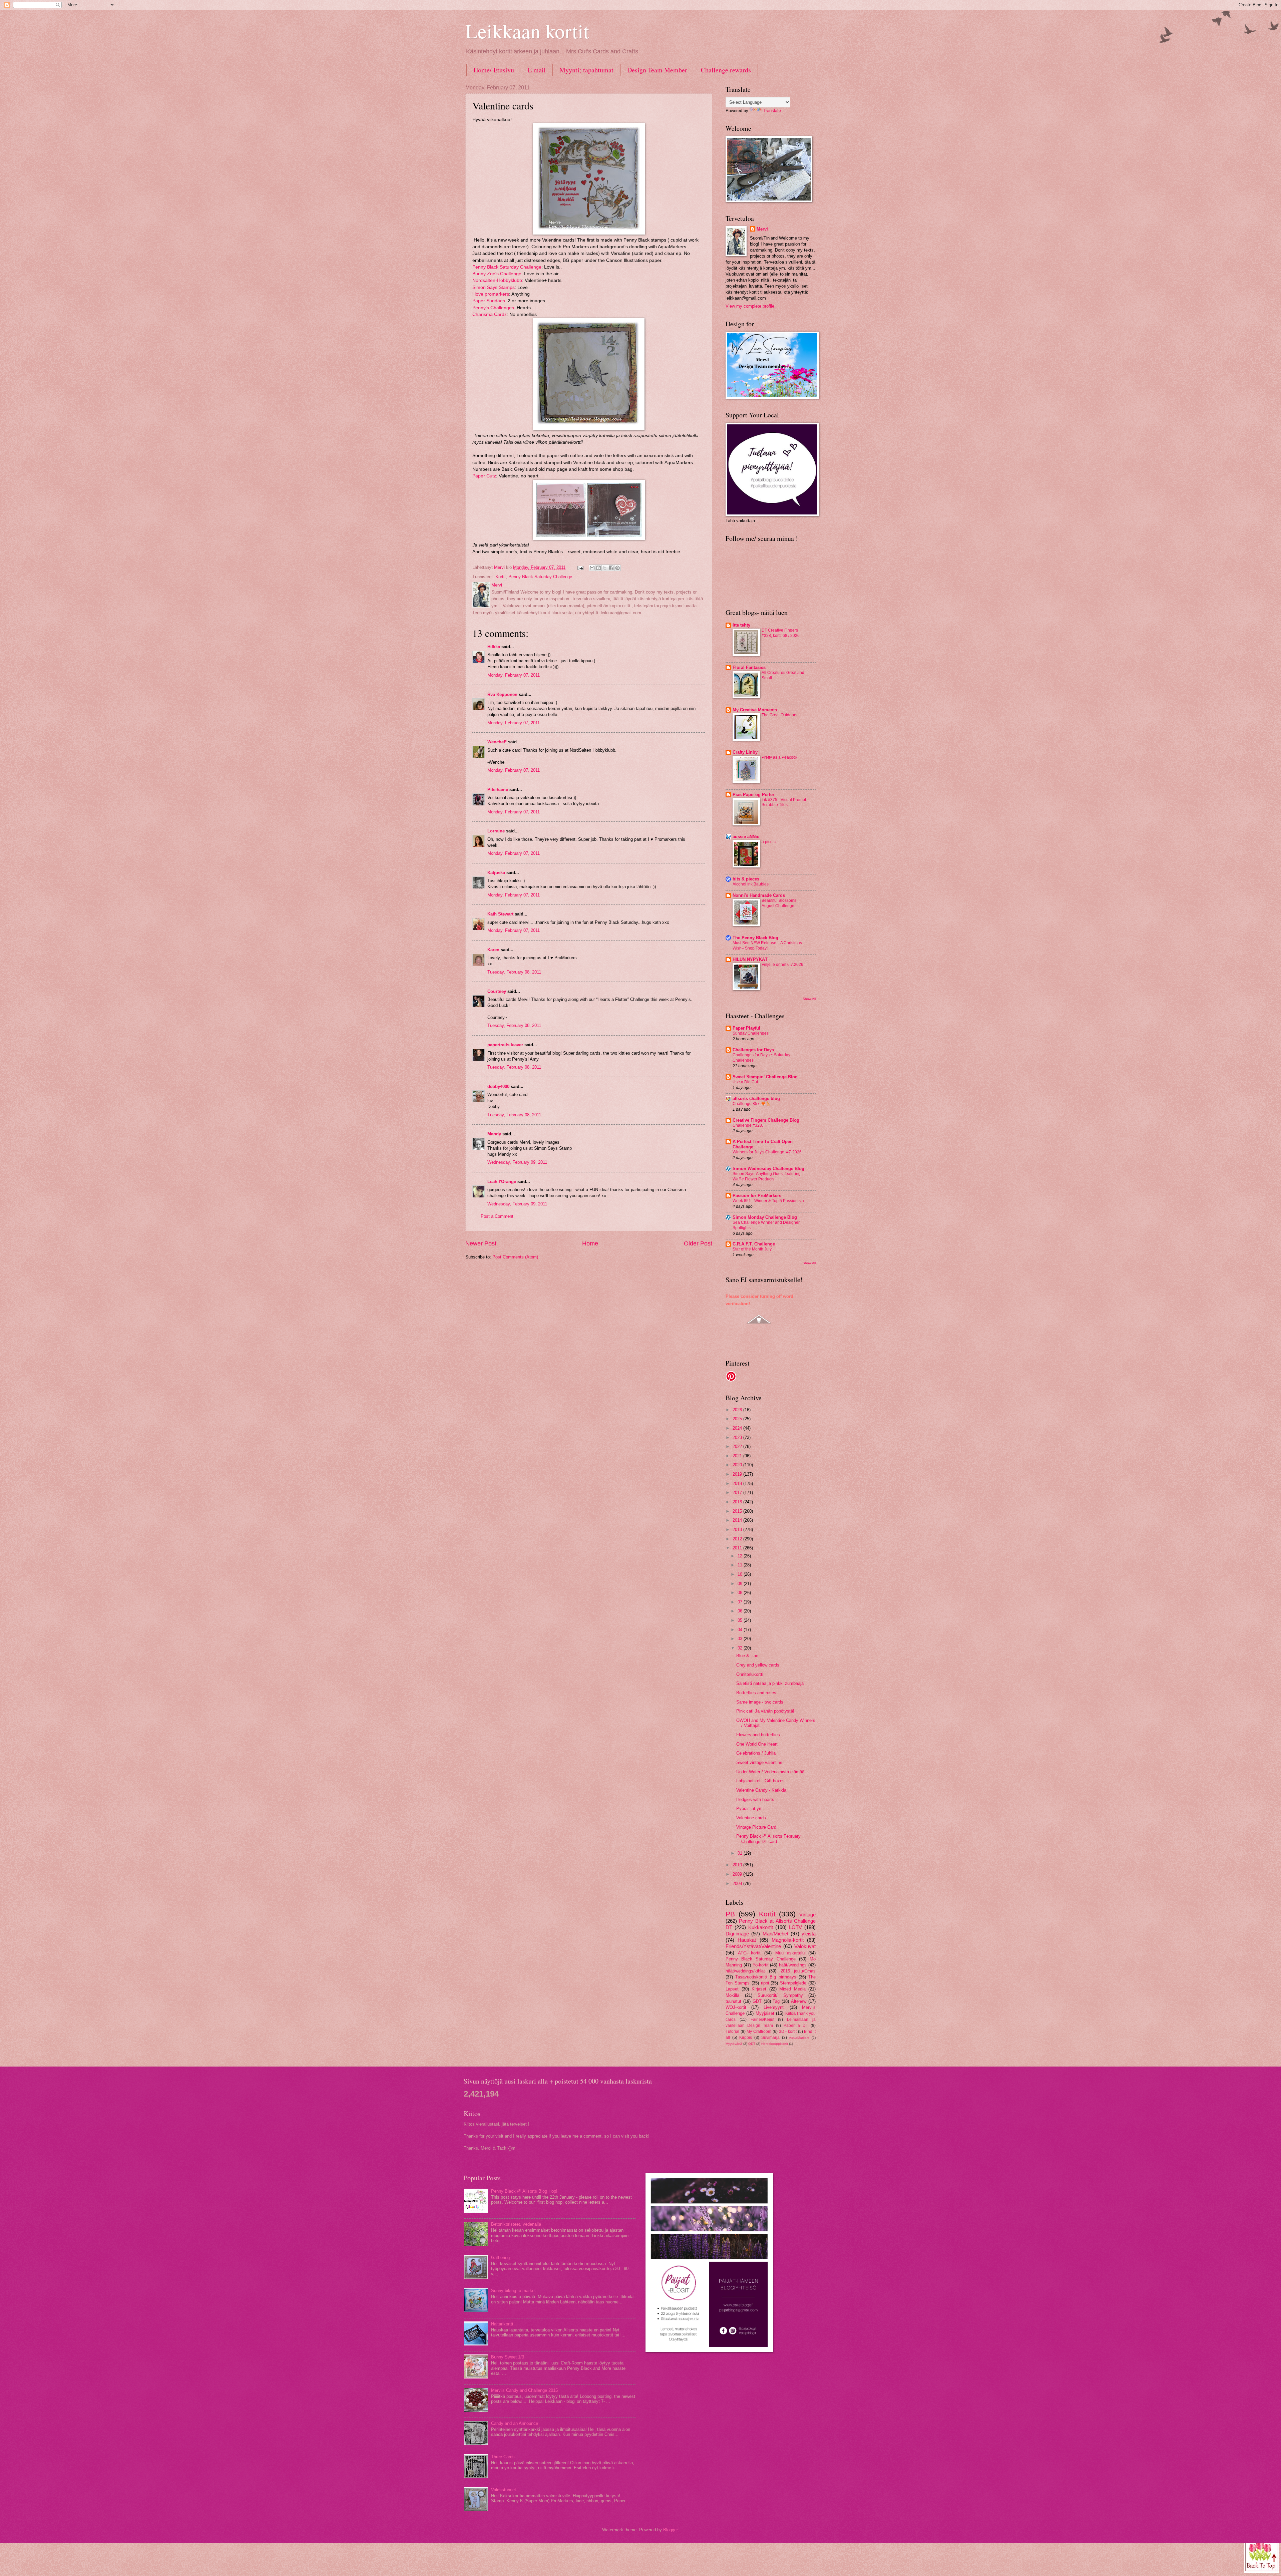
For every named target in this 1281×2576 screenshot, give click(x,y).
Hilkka (494, 647)
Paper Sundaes (489, 301)
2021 (738, 1456)
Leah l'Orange (502, 1182)
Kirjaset (759, 1989)
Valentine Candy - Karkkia (761, 1790)
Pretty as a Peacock (779, 757)
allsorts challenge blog (756, 1098)
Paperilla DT (796, 2026)
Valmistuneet (504, 2490)
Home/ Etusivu (494, 70)
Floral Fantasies (749, 667)
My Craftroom (759, 2032)
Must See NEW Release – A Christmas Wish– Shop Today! (767, 946)
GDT (757, 2001)
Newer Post (481, 1243)
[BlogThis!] (598, 568)
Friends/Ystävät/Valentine (753, 1946)
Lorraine (496, 831)
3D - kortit (788, 2032)
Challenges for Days (753, 1050)
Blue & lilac (747, 1656)
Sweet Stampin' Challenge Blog (765, 1077)
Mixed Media (792, 1989)
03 (741, 1639)
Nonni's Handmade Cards (759, 895)
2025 (738, 1419)
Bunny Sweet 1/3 (508, 2357)
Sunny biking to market (513, 2291)
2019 (738, 1474)
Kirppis (746, 2038)
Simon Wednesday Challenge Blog (768, 1169)
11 (741, 1565)
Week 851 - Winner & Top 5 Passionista (768, 1201)
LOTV (795, 1927)
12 (741, 1556)
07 (741, 1602)
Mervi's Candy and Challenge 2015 (524, 2390)
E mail (537, 70)
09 (741, 1584)
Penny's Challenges (493, 308)
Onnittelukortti (750, 1674)
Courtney (497, 991)
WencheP (497, 742)
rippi (765, 1983)
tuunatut (733, 2001)
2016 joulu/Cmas (798, 1971)
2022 (738, 1446)
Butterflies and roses (756, 1693)
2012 (738, 1539)
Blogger (670, 2530)
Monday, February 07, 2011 (514, 675)
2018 (738, 1484)
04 (741, 1630)
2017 (738, 1493)
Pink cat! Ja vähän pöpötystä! (765, 1711)
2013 (738, 1530)
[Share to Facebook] (611, 568)
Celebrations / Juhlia (756, 1753)
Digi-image (737, 1934)
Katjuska (496, 873)
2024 (738, 1428)
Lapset (732, 1989)
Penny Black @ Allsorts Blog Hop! (524, 2191)
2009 (738, 1874)
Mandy (494, 1134)
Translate (772, 111)
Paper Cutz (484, 476)
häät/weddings (793, 1965)
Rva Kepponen (502, 694)
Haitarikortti (502, 2324)
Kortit (501, 577)
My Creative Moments (755, 710)
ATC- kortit (749, 1953)
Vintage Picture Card (756, 1827)
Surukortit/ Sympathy (780, 1995)
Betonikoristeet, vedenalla (516, 2224)
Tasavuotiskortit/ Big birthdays (766, 1977)
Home (590, 1243)
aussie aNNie (746, 837)
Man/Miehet (775, 1934)
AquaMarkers (799, 2038)
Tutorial (732, 2032)
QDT (752, 2044)
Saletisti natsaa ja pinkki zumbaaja (770, 1683)
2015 (738, 1511)
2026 (738, 1410)
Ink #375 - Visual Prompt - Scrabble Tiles (785, 802)
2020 (738, 1465)
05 (741, 1620)
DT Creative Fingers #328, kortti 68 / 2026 (781, 633)
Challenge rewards (726, 70)
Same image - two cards (760, 1702)
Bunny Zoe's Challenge (497, 274)
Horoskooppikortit (775, 2044)
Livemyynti (774, 2007)
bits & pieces (746, 879)
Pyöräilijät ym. (750, 1808)
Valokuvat (805, 1946)
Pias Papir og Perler (753, 795)
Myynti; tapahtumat (586, 70)
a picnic (769, 842)
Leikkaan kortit (527, 31)
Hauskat (747, 1940)
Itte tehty (741, 625)
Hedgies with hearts (755, 1799)
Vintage (807, 1915)
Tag (776, 2001)
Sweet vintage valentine (759, 1762)
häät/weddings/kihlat (745, 1971)
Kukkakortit (761, 1927)
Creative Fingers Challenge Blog (766, 1120)
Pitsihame (498, 790)
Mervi (762, 229)
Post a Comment (497, 1216)
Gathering (500, 2258)
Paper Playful (746, 1028)
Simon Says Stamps (494, 287)
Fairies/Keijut (762, 2019)
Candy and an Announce (515, 2423)
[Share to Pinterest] (617, 568)
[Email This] (592, 568)
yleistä (809, 1934)
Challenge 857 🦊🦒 (752, 1104)
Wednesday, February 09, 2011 (517, 1162)
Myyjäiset (765, 2013)
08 (741, 1593)
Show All (809, 999)
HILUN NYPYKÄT (750, 959)
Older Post (698, 1243)
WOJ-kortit (736, 2007)
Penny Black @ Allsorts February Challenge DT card (768, 1839)
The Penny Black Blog (755, 938)
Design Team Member (657, 70)
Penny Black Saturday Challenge (507, 267)
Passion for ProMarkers (757, 1196)
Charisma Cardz (490, 314)
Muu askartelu (790, 1953)
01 (741, 1853)
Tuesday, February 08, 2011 (514, 972)
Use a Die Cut (745, 1082)
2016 (738, 1502)
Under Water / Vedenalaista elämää (770, 1772)
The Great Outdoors (779, 715)
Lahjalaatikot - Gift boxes (760, 1781)
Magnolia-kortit (788, 1940)
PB (730, 1914)
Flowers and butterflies (758, 1735)
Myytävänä (734, 2044)
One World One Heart (757, 1744)
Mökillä (732, 1995)
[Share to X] (605, 568)
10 (741, 1574)
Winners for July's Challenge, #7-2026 (767, 1152)
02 (741, 1648)
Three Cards (503, 2457)
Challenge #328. (748, 1125)
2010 (738, 1865)
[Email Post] (580, 567)
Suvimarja (770, 2038)
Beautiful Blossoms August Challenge (779, 903)
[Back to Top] (1262, 2555)
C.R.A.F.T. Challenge (754, 1244)
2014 (738, 1520)
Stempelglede (793, 1983)
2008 (738, 1884)
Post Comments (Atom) (515, 1257)
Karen (493, 950)
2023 (738, 1437)
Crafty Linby (745, 752)
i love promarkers (491, 294)
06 (741, 1611)
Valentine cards (751, 1818)
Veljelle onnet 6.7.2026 (782, 965)
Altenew (799, 2001)
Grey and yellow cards (758, 1665)
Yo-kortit (761, 1965)
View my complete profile (750, 306)
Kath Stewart (500, 914)
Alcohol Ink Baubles (751, 884)
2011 (738, 1548)
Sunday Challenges (751, 1033)
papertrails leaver (505, 1045)
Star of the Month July (752, 1249)
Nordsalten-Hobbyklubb (497, 280)
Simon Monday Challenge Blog (765, 1217)
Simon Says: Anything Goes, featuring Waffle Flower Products (767, 1176)
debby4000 (498, 1086)
